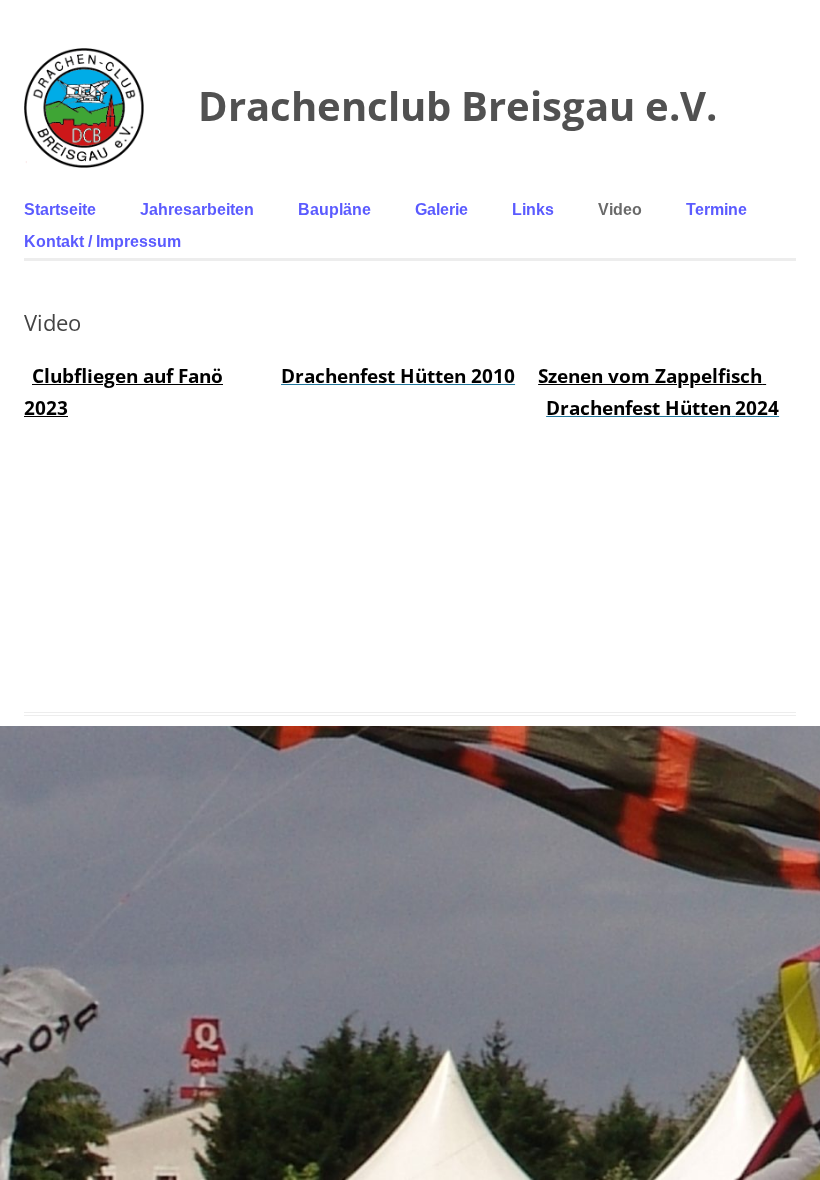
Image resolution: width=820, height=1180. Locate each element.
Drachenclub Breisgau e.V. (457, 105)
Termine (716, 209)
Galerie (441, 209)
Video (620, 209)
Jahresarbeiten (197, 209)
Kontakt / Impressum (102, 241)
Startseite (60, 209)
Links (533, 209)
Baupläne (334, 209)
